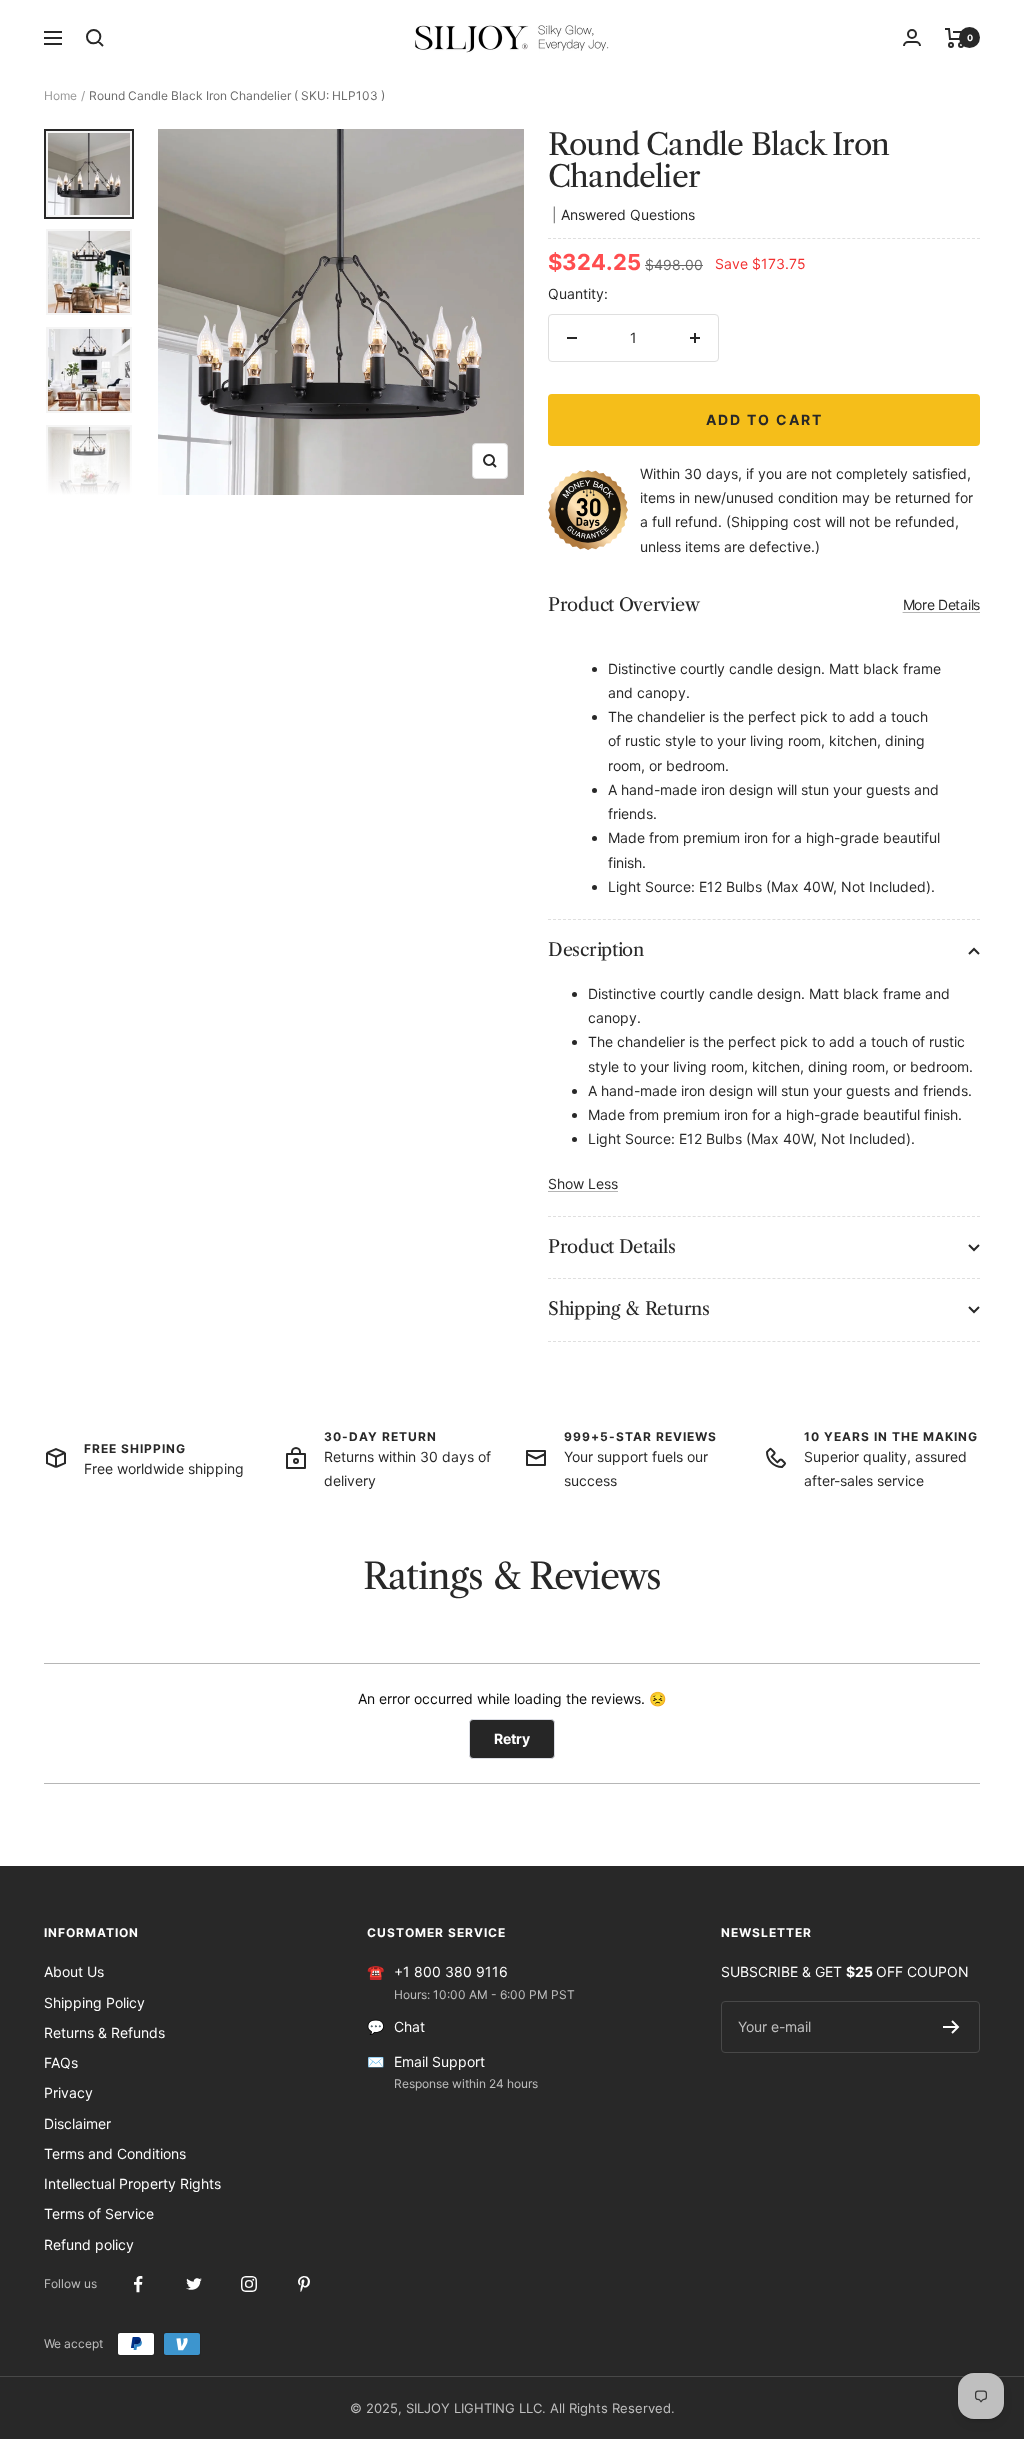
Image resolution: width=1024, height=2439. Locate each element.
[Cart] (955, 38)
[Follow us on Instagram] (248, 2284)
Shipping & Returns (629, 1309)
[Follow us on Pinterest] (303, 2284)
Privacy (68, 2092)
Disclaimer (77, 2123)
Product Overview (764, 605)
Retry (512, 1738)
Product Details (612, 1247)
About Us (74, 1971)
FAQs (61, 2062)
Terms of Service (99, 2213)
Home (60, 95)
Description (596, 950)
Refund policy (89, 2244)
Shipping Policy (94, 2002)
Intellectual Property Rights (132, 2183)
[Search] (95, 38)
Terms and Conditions (115, 2153)
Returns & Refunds (104, 2032)
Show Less (583, 1183)
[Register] (951, 2027)
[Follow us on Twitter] (193, 2284)
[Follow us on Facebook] (138, 2284)
